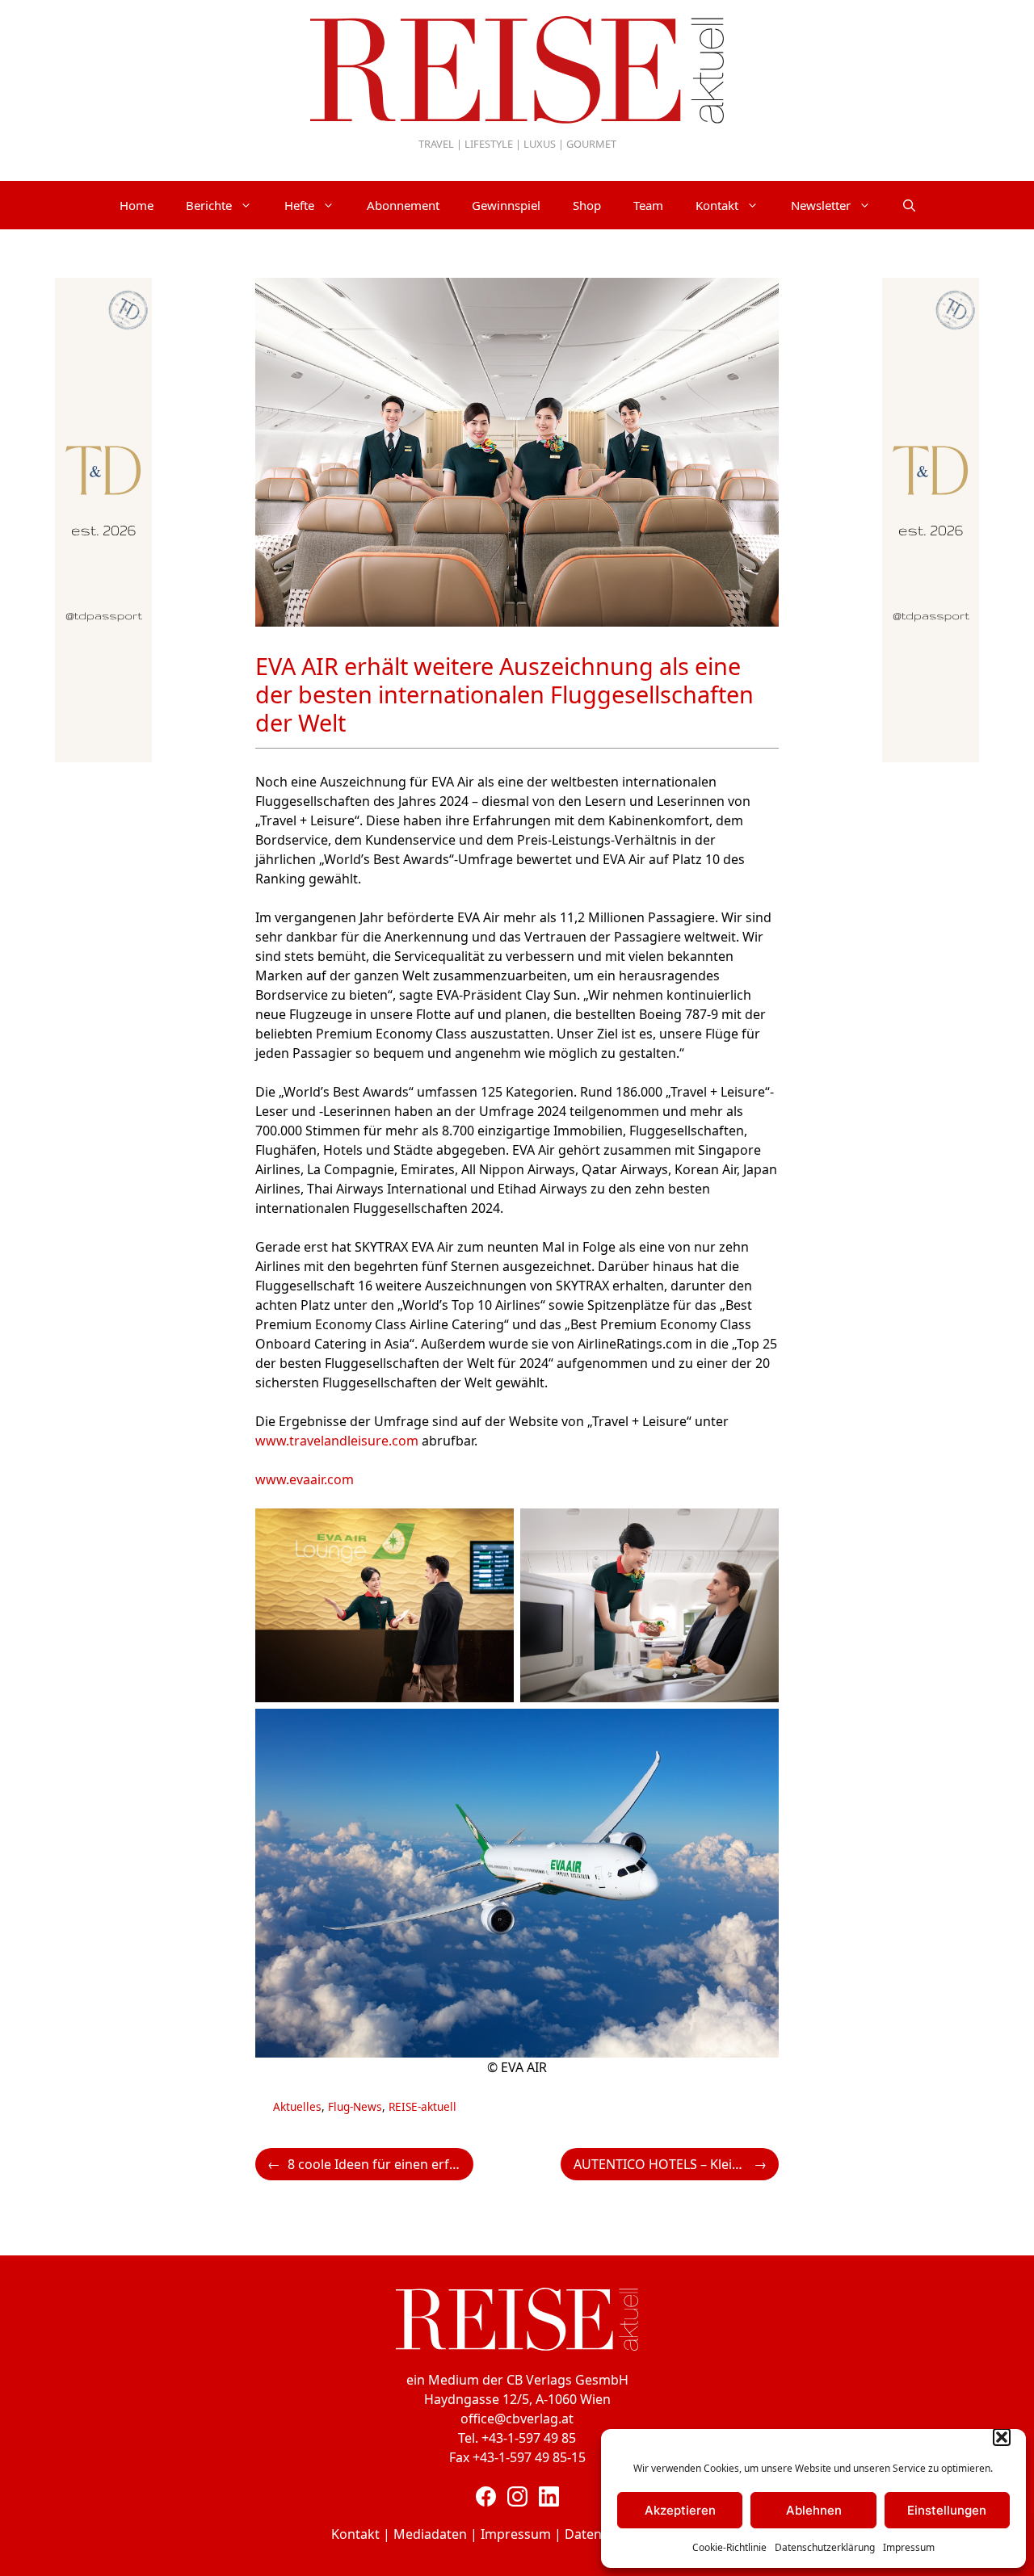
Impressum (909, 2547)
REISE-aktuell (422, 2106)
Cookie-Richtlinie (729, 2547)
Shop (587, 205)
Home (137, 205)
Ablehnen (814, 2510)
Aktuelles (297, 2106)
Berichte (209, 205)
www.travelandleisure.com (337, 1441)
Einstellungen (947, 2510)
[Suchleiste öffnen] (909, 205)
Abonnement (403, 205)
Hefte (299, 205)
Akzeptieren (680, 2510)
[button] (1002, 2437)
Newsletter (821, 205)
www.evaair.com (305, 1479)
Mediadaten (430, 2534)
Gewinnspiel (506, 205)
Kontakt (717, 205)
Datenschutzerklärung (825, 2547)
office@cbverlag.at (517, 2419)
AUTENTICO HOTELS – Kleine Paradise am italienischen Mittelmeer (676, 2164)
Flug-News (355, 2106)
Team (648, 205)
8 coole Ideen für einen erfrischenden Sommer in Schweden (380, 2164)
